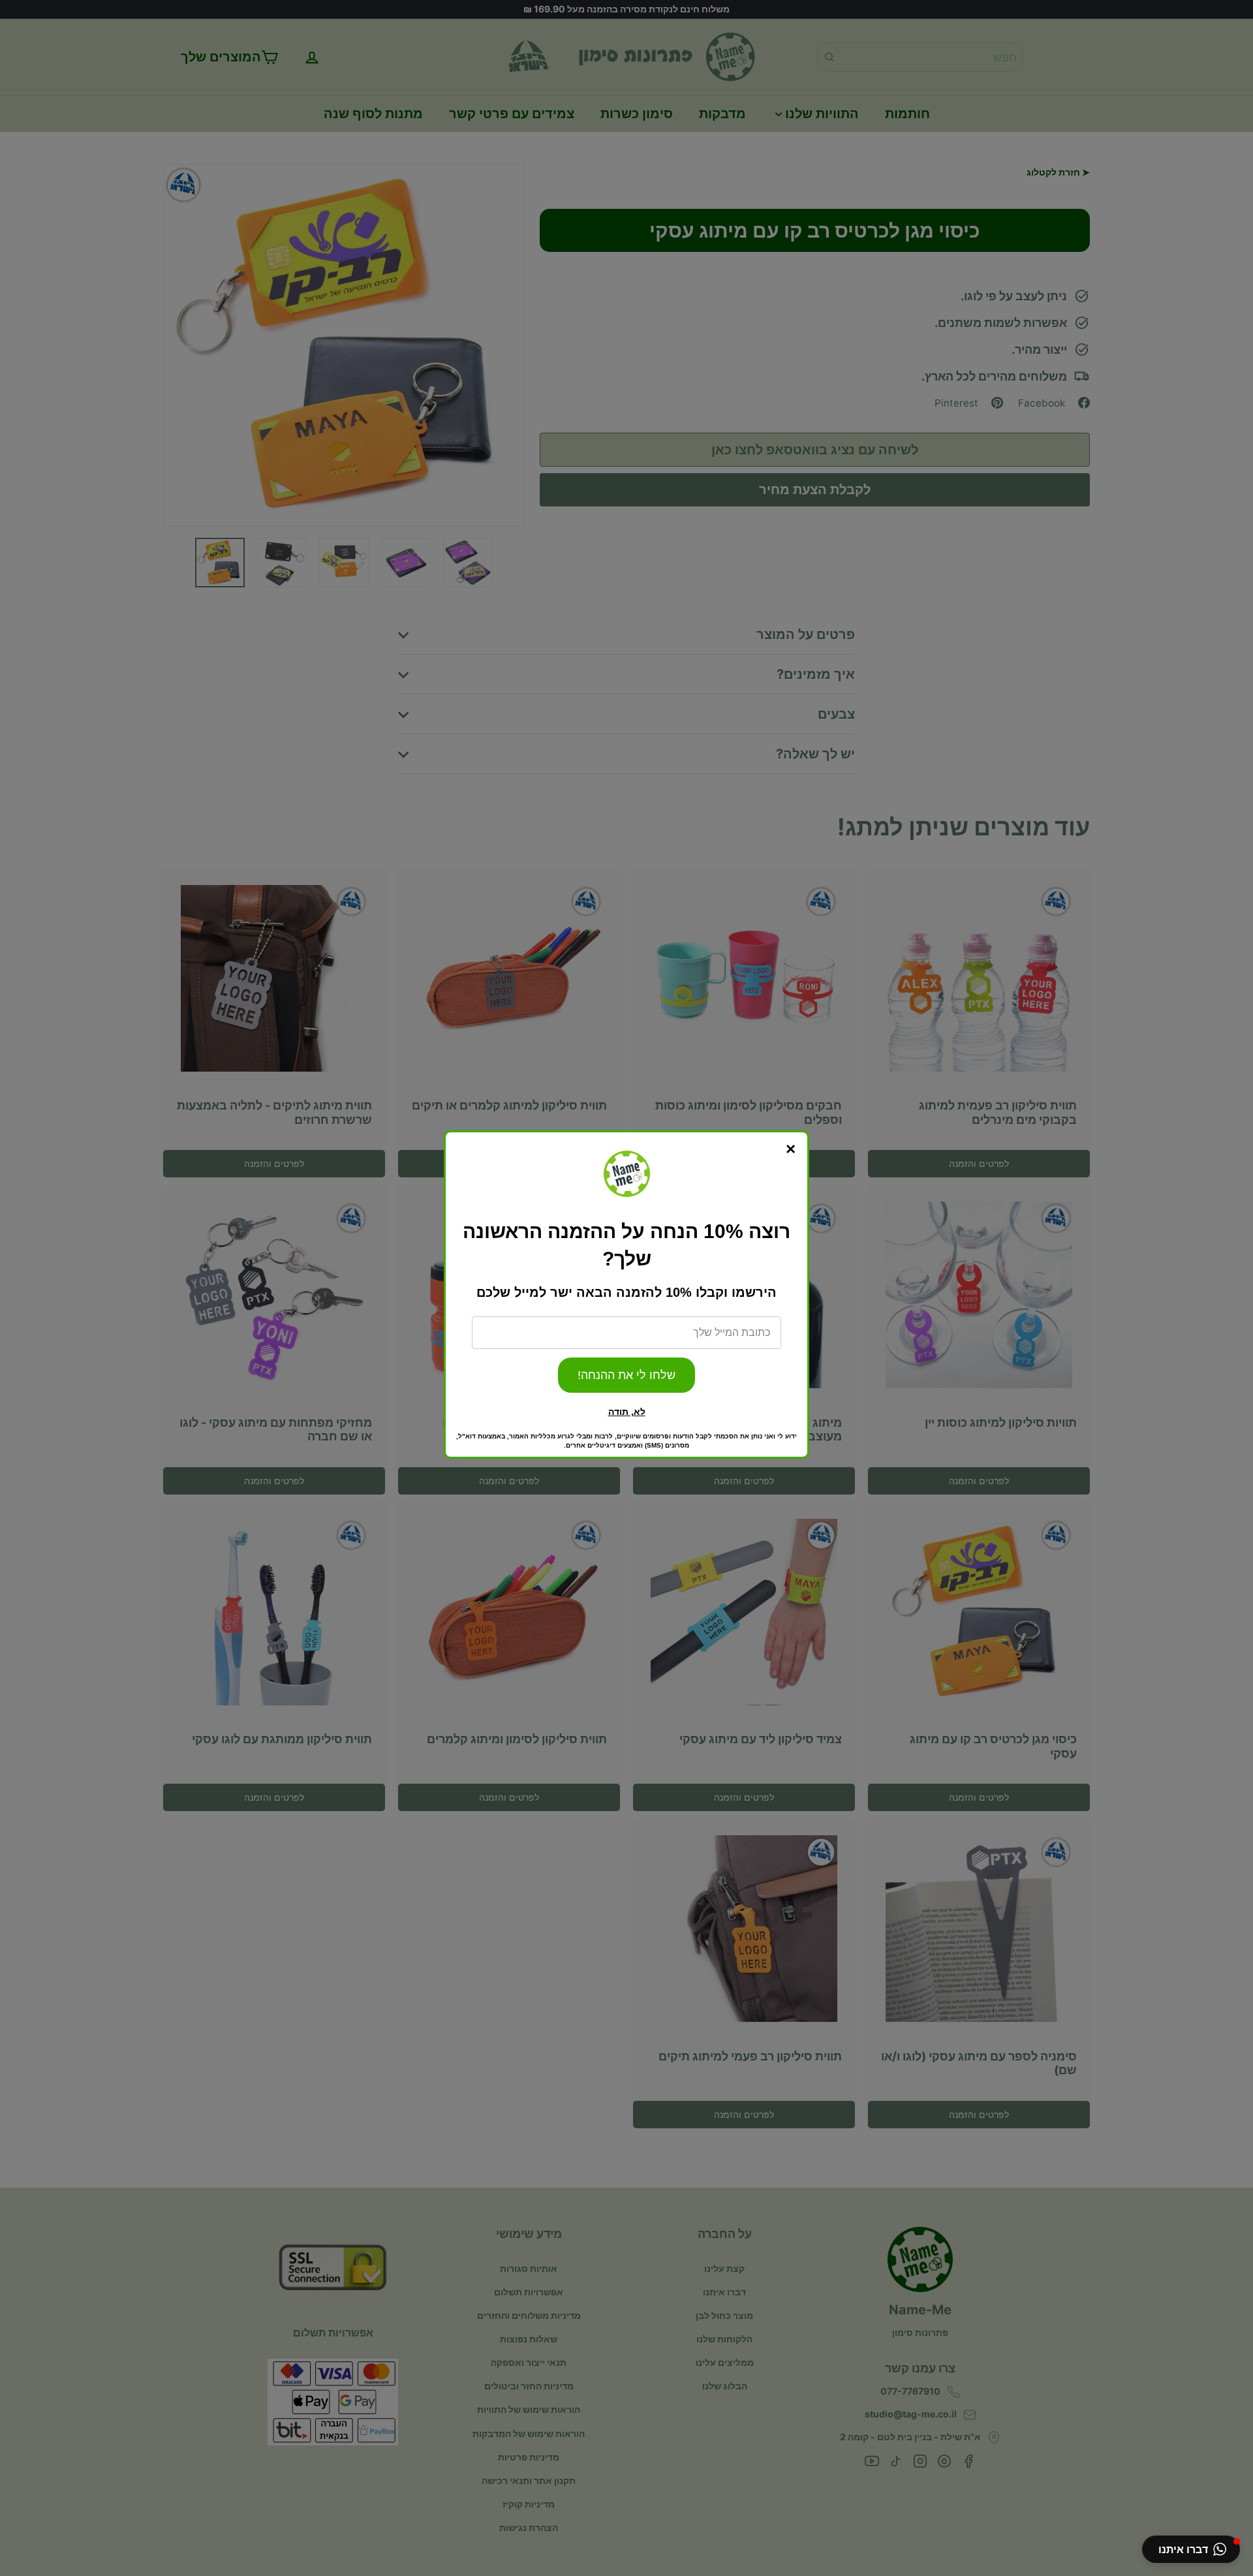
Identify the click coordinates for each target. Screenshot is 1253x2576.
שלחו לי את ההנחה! (626, 1375)
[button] (1191, 2549)
